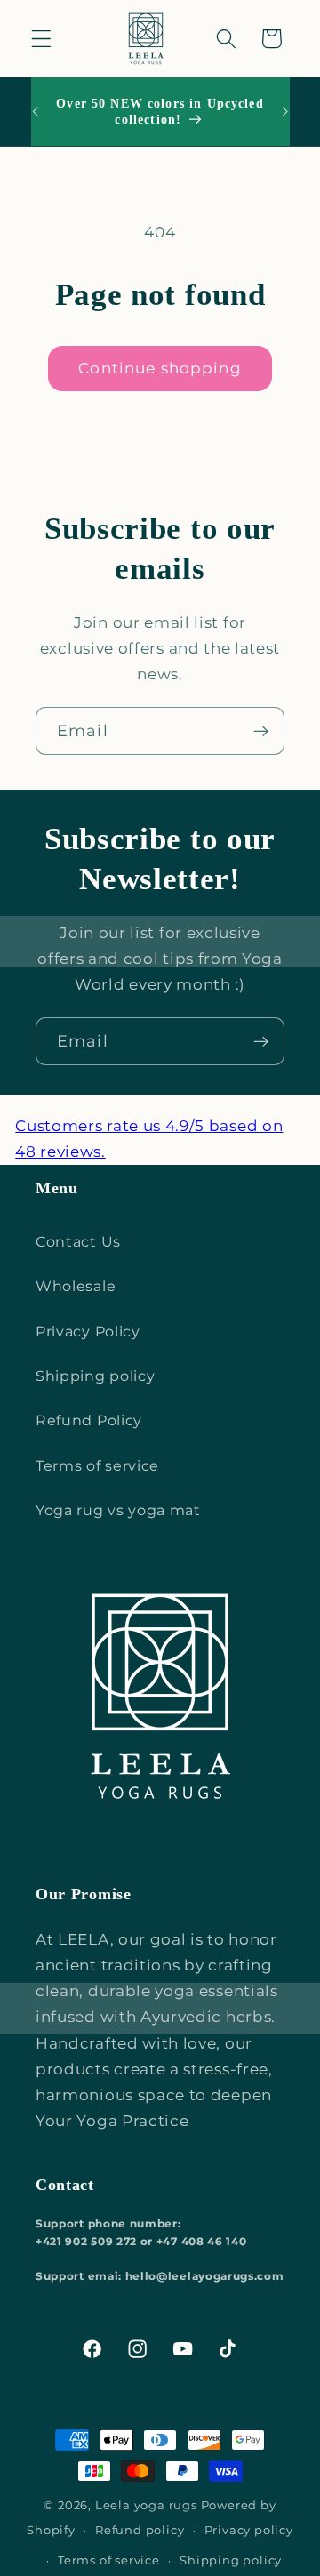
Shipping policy (95, 1376)
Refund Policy (89, 1420)
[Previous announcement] (35, 112)
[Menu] (41, 39)
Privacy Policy (88, 1331)
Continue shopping (160, 368)
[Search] (226, 39)
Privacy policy (249, 2530)
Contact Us (78, 1241)
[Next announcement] (285, 112)
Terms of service (97, 1465)
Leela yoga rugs (146, 2505)
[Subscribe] (261, 731)
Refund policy (140, 2530)
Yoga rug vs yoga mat (118, 1510)
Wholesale (76, 1286)
